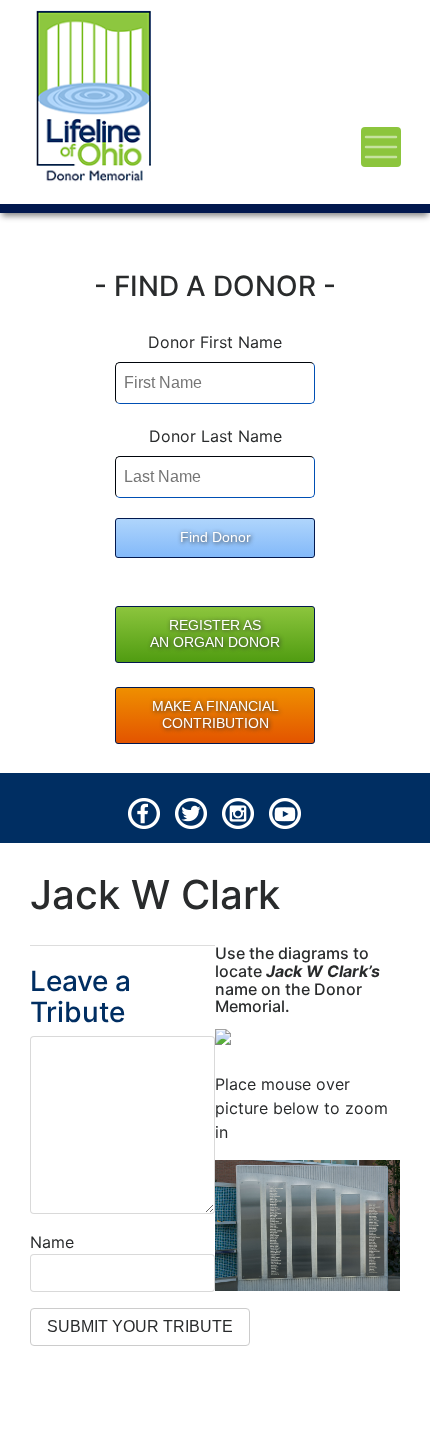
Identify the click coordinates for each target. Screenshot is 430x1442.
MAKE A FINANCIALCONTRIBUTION (215, 715)
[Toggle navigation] (381, 147)
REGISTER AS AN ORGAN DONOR (215, 634)
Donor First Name (215, 342)
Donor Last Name (215, 436)
